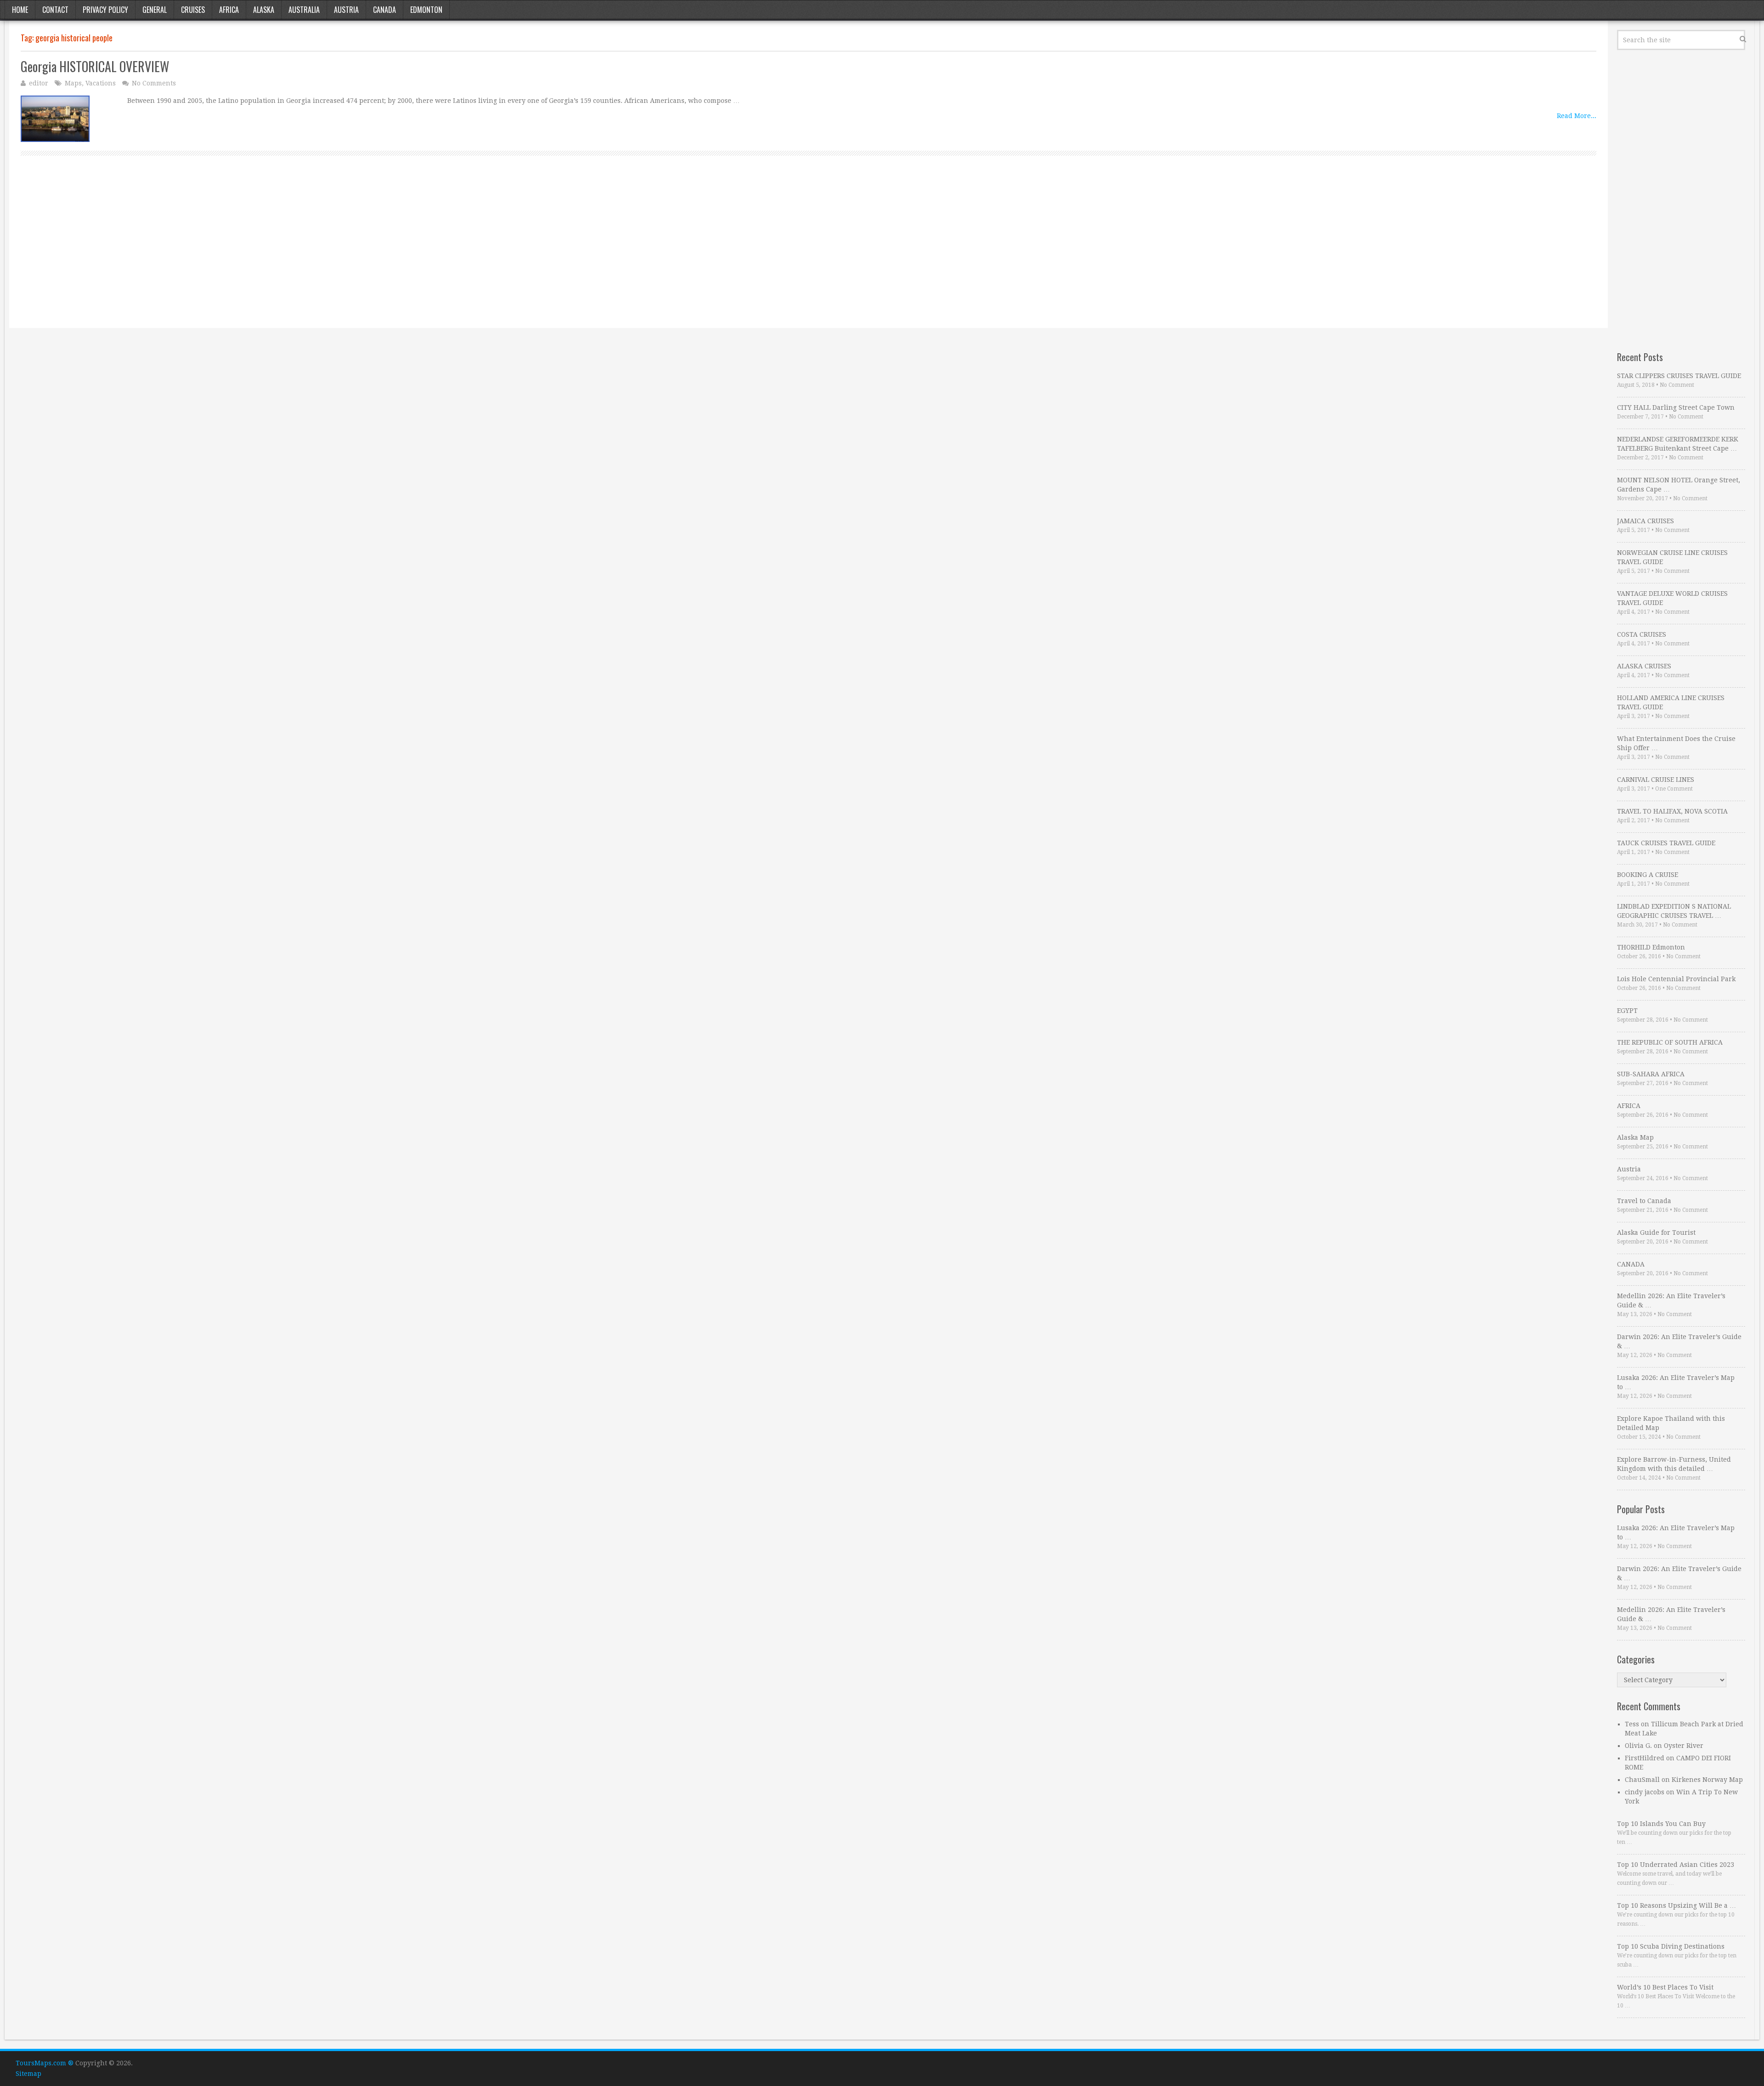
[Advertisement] (296, 252)
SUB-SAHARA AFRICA (1651, 1074)
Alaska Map (1635, 1137)
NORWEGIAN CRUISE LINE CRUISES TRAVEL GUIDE (1672, 557)
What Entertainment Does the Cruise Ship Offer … (1676, 743)
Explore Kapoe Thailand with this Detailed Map (1671, 1423)
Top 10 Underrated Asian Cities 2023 (1676, 1865)
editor (39, 83)
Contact (55, 10)
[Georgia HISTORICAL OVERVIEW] (55, 119)
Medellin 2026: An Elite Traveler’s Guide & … (1671, 1300)
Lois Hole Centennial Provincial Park (1676, 979)
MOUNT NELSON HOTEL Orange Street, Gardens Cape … (1679, 485)
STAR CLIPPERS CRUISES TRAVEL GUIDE (1679, 376)
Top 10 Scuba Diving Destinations (1671, 1946)
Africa (229, 10)
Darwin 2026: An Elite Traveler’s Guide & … (1679, 1341)
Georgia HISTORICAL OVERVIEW (95, 66)
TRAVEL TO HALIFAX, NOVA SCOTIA (1672, 811)
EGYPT (1627, 1011)
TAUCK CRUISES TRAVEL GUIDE (1666, 843)
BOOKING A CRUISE (1648, 875)
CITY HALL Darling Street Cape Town (1676, 407)
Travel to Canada (1644, 1201)
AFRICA (1629, 1106)
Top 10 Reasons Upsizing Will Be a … (1676, 1905)
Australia (304, 10)
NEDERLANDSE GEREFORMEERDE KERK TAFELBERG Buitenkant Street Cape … (1678, 444)
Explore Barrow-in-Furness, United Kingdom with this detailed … (1674, 1464)
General (155, 10)
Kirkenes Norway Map (1707, 1780)
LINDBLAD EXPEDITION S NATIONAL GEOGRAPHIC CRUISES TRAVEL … (1674, 911)
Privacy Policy (105, 10)
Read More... (1577, 116)
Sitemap (28, 2074)
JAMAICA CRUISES (1645, 521)
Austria (346, 10)
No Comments (154, 83)
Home (20, 10)
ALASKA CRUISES (1644, 666)
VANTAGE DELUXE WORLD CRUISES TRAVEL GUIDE (1672, 598)
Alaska (264, 10)
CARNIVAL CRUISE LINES (1656, 780)
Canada (384, 10)
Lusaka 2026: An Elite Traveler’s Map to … (1676, 1382)
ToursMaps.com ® (45, 2063)
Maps (73, 83)
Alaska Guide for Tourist (1656, 1232)
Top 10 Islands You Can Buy (1661, 1824)
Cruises (193, 10)
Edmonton (426, 10)
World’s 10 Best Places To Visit (1665, 1987)
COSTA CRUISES (1642, 634)
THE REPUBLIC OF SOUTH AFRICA (1670, 1042)
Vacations (101, 83)
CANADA (1631, 1264)
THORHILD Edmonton (1651, 947)
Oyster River (1684, 1746)
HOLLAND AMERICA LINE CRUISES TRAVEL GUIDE (1671, 702)
